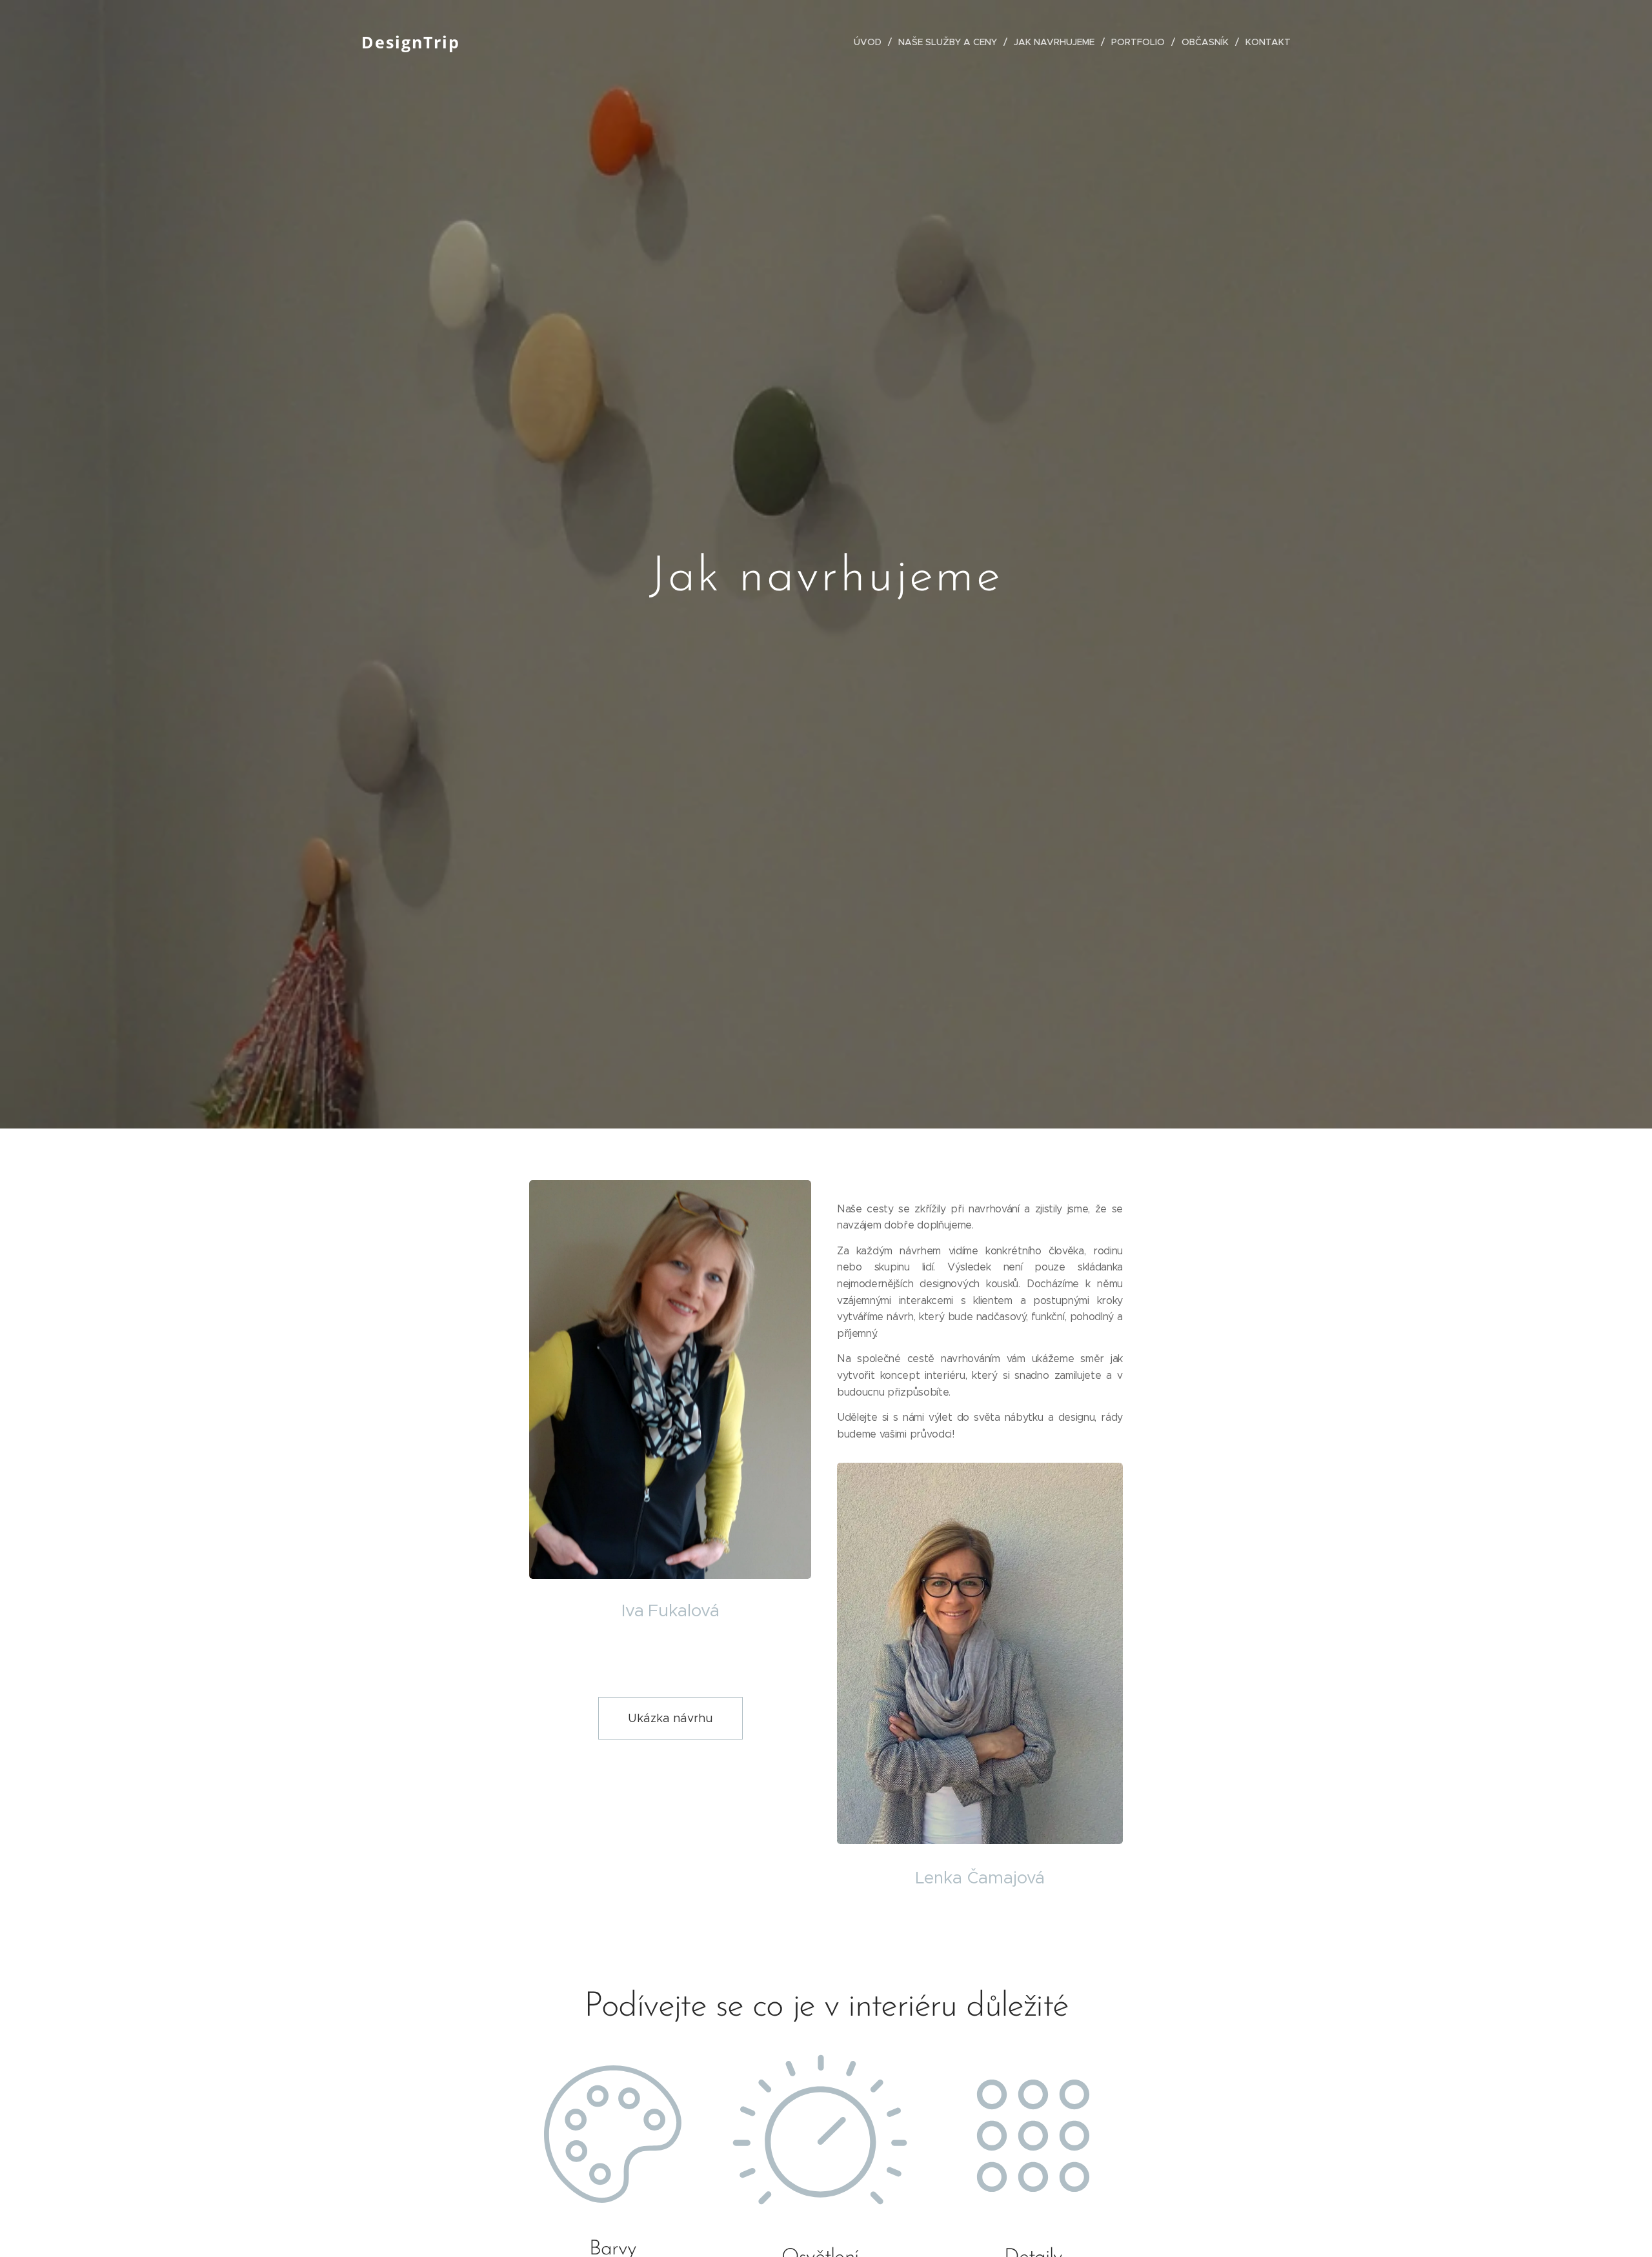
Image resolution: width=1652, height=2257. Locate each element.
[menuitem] (871, 42)
